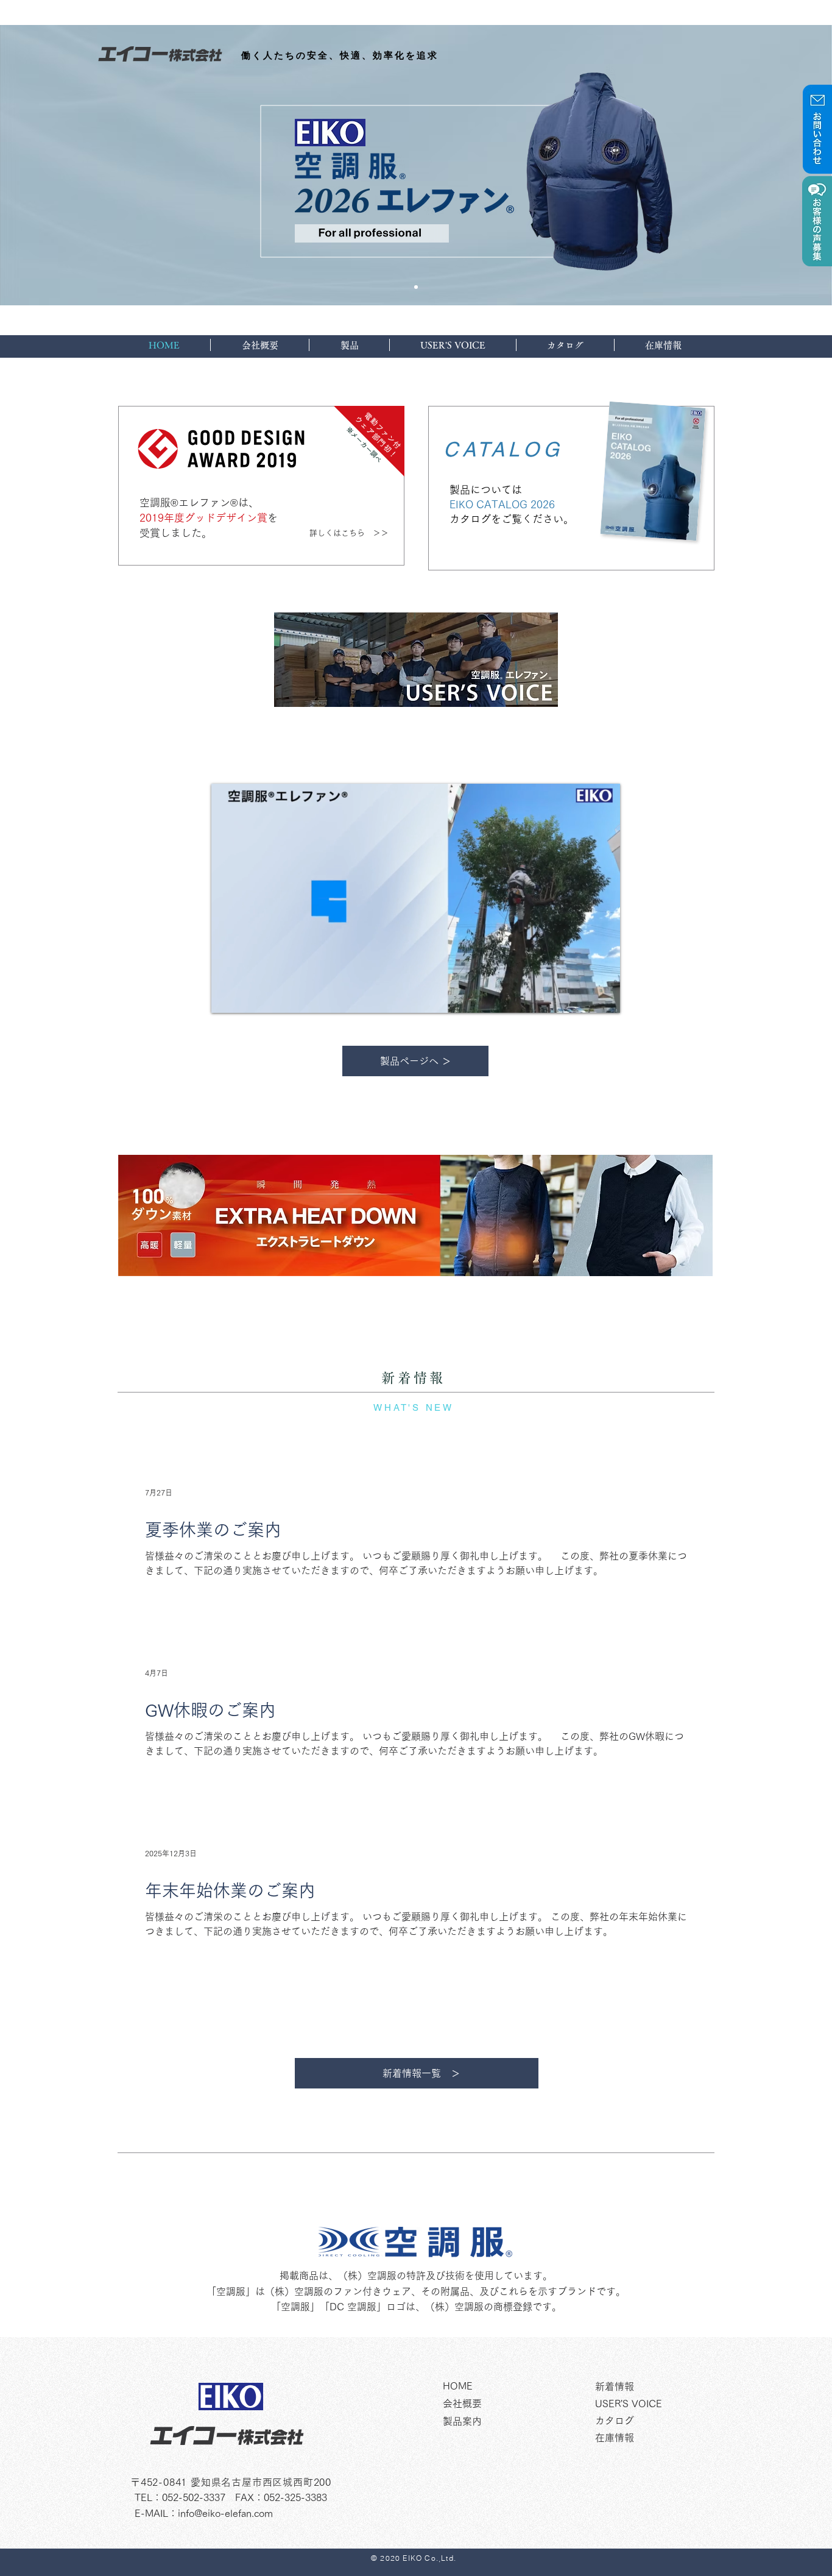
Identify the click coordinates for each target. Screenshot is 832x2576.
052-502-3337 (194, 2497)
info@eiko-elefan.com (225, 2513)
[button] (605, 1000)
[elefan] (416, 287)
